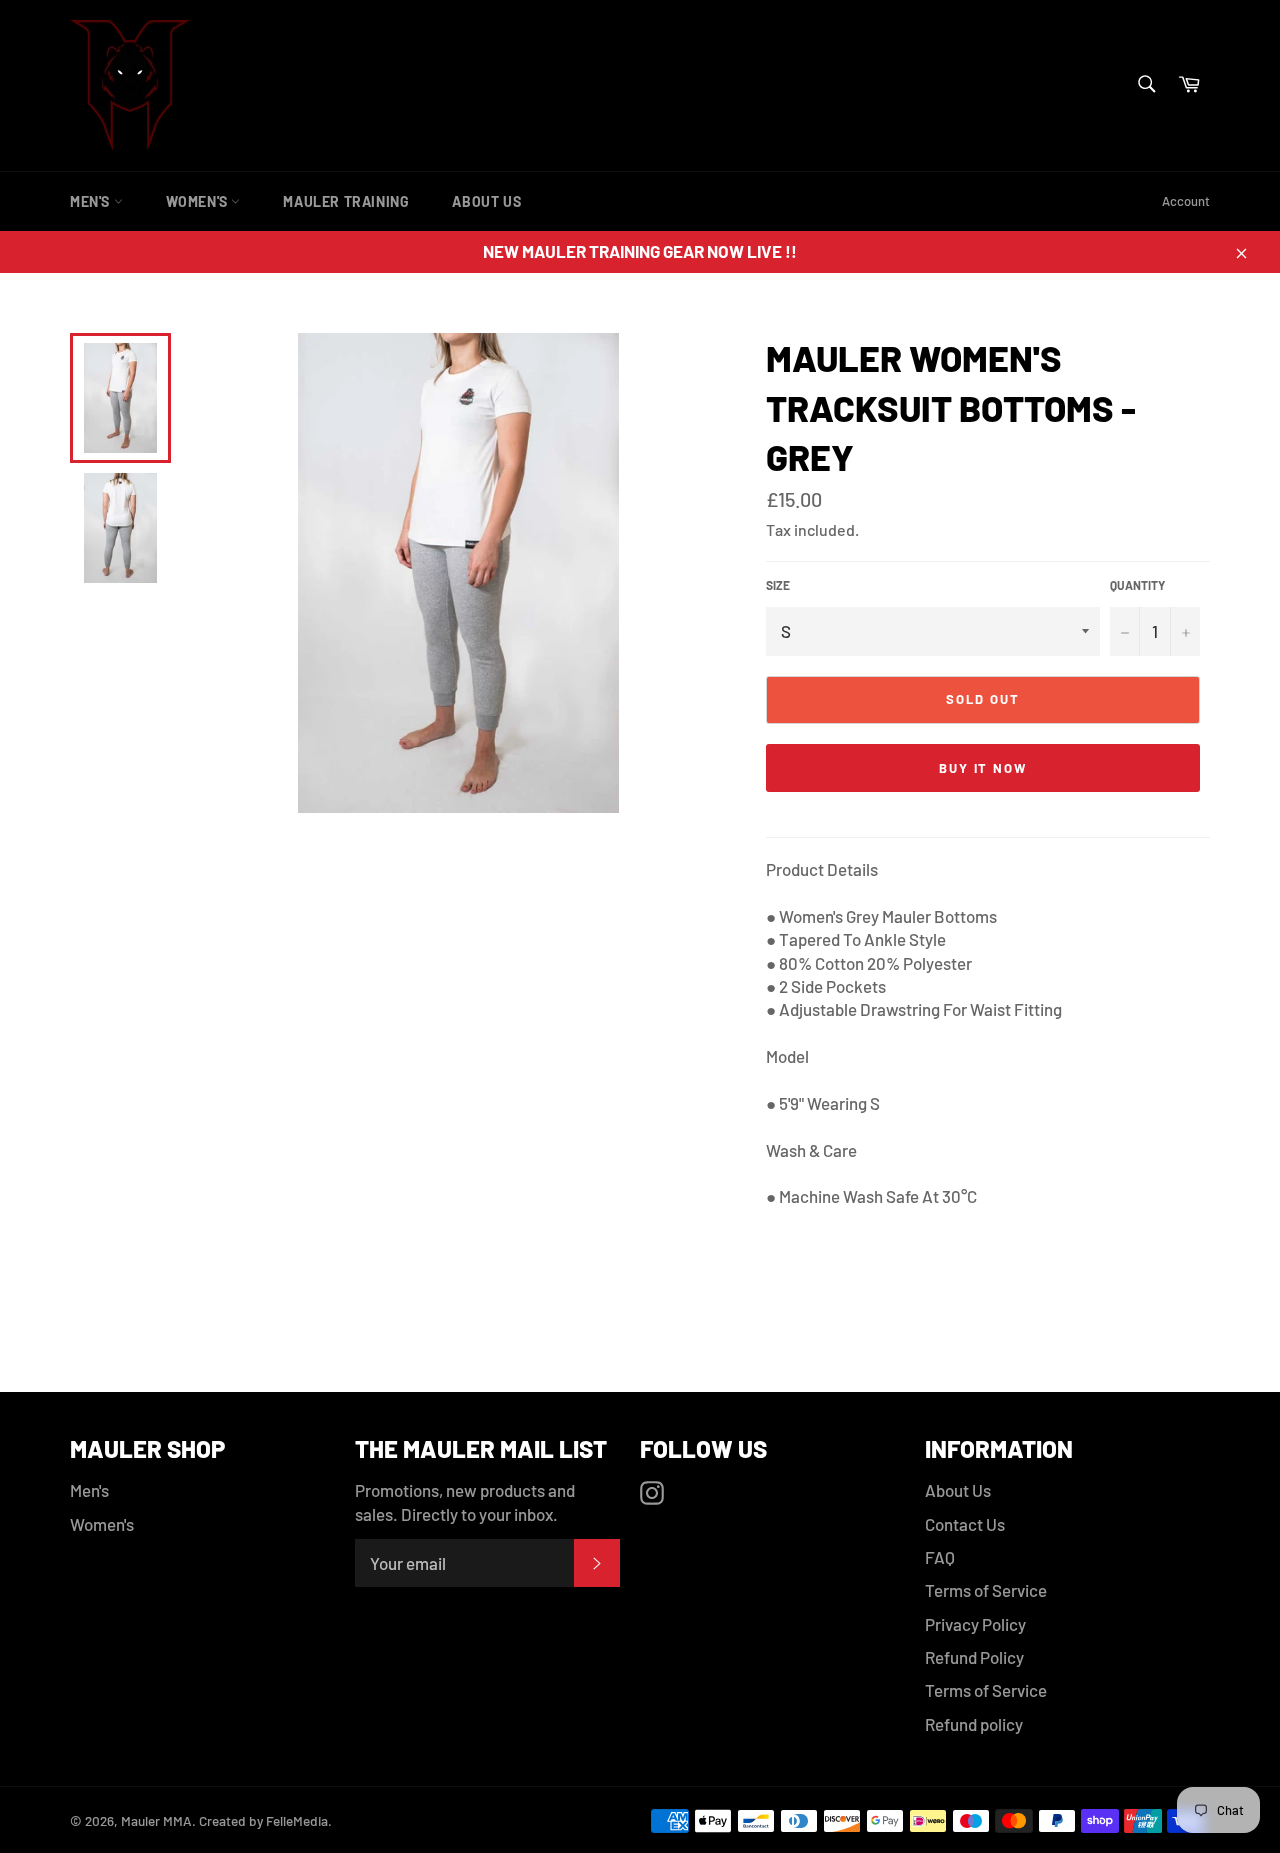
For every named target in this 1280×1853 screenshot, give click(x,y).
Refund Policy (974, 1657)
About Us (486, 201)
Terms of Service (986, 1590)
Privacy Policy (975, 1624)
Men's (92, 201)
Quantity (1137, 585)
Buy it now (983, 768)
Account (1186, 201)
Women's (199, 201)
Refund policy (974, 1724)
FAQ (940, 1557)
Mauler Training (346, 201)
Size (778, 585)
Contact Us (965, 1524)
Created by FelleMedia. (264, 1820)
